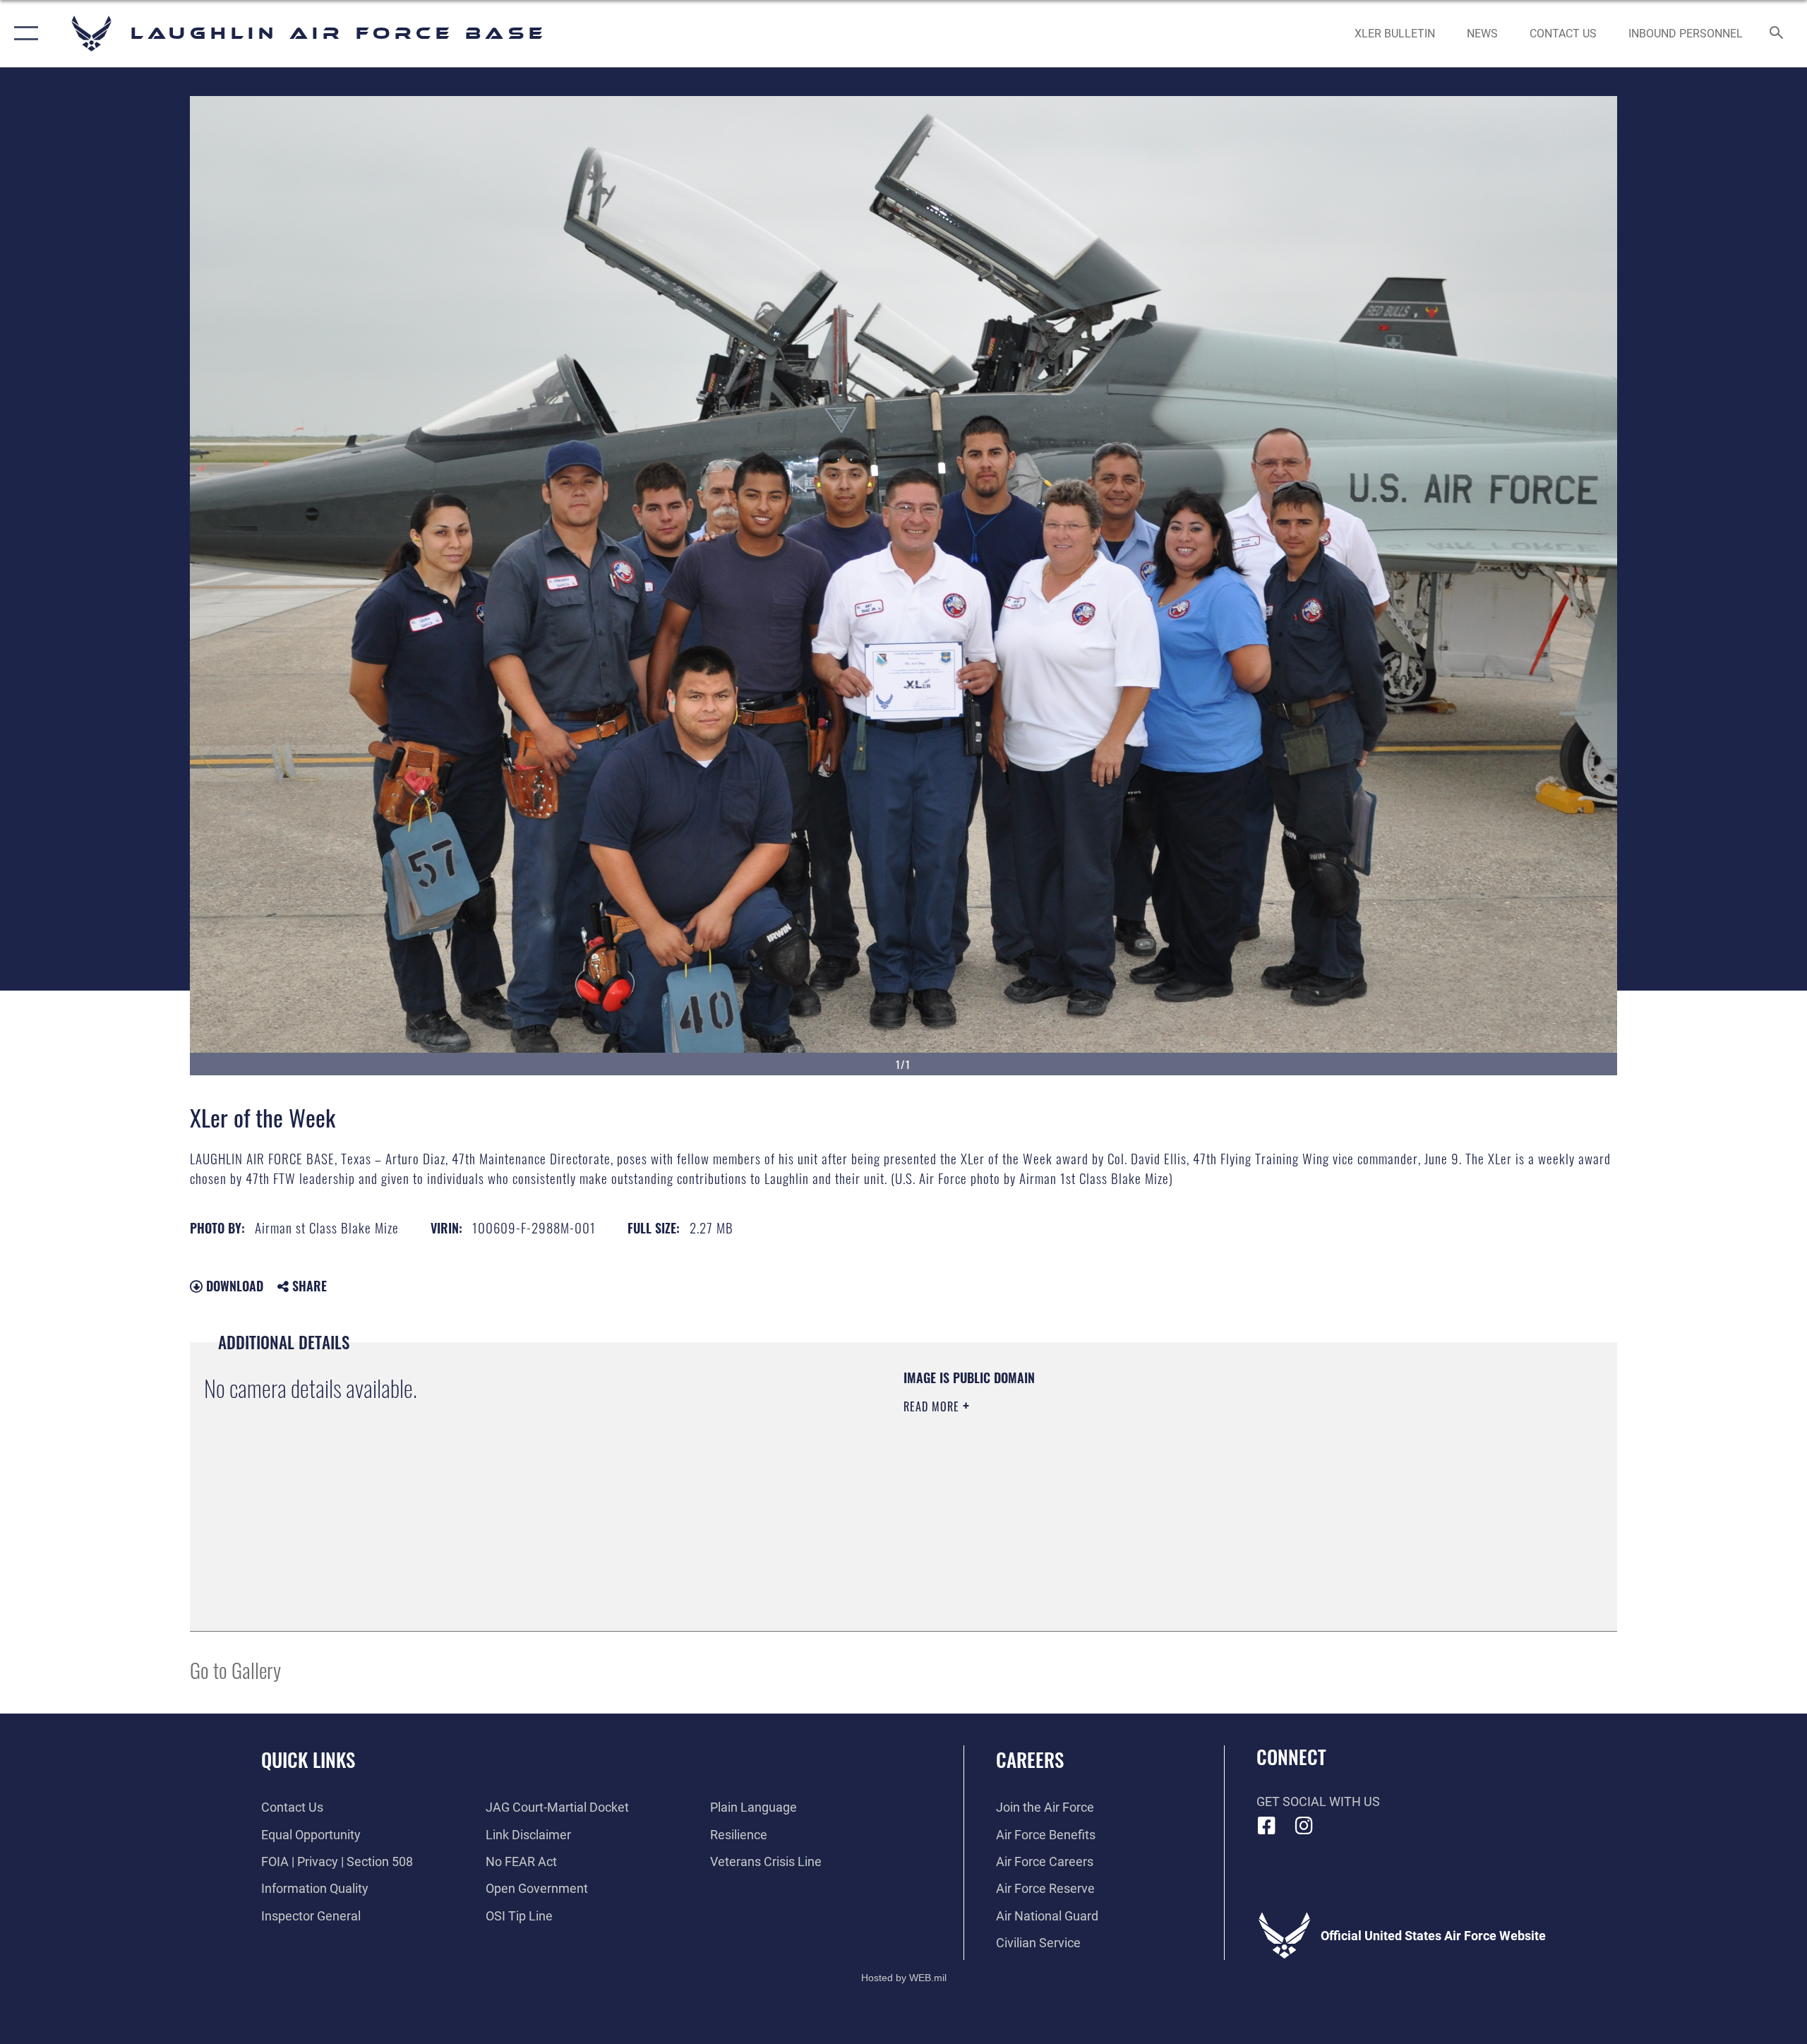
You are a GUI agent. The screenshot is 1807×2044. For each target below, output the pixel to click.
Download (233, 1286)
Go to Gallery (235, 1669)
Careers (1030, 1759)
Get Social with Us (1318, 1801)
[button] (23, 34)
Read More (933, 1406)
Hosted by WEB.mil (904, 1978)
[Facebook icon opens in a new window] (1267, 1826)
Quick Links (308, 1759)
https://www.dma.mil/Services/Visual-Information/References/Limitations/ (1069, 1476)
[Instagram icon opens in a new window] (1304, 1826)
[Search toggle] (1777, 34)
